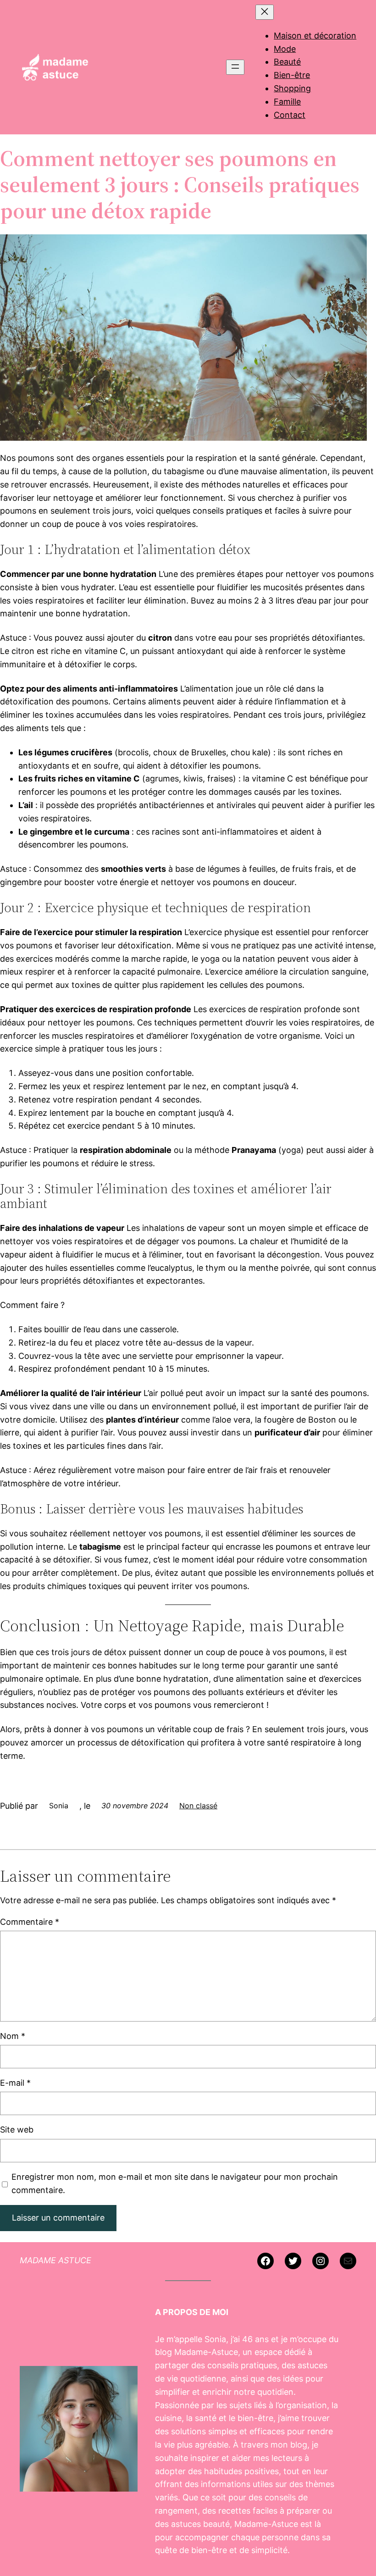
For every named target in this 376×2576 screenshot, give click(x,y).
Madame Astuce (55, 2260)
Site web (17, 2130)
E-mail (15, 2083)
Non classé (198, 1806)
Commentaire (30, 1922)
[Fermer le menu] (265, 12)
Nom (13, 2036)
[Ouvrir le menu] (235, 67)
